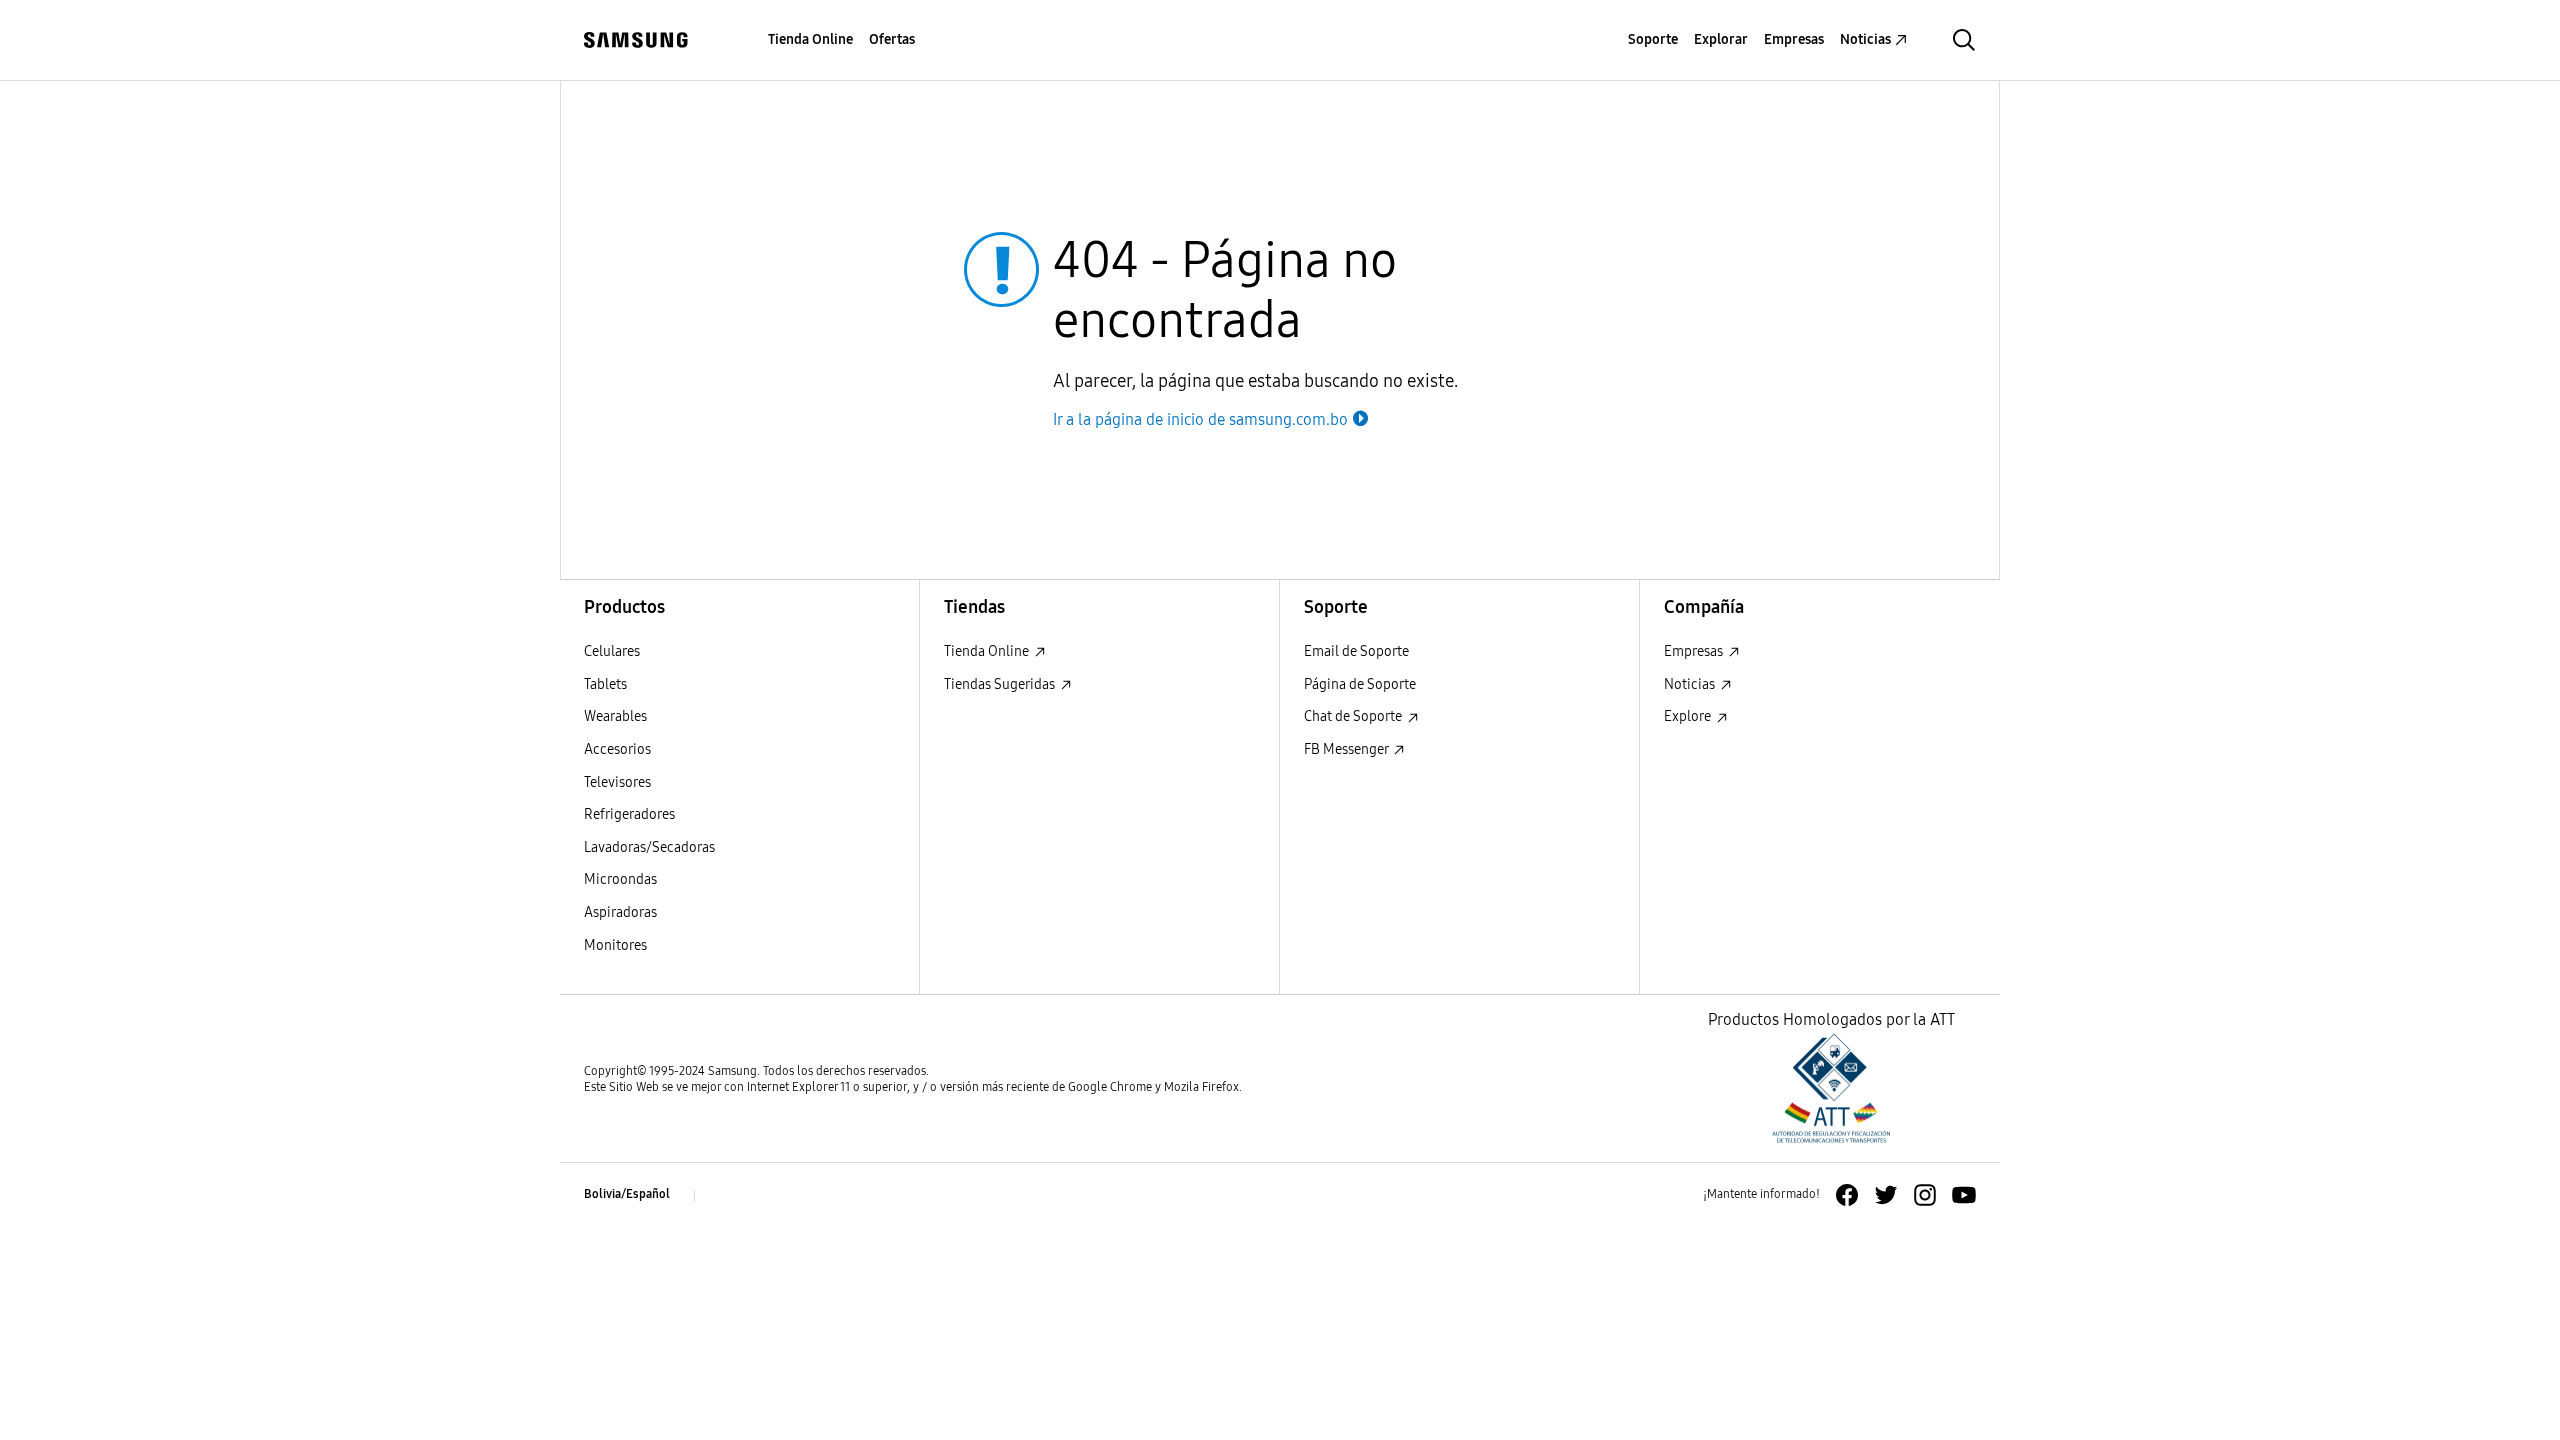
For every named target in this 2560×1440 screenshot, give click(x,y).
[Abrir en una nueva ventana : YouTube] (1964, 1195)
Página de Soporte (1360, 684)
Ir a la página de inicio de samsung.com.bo (1200, 419)
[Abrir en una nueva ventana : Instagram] (1925, 1195)
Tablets (605, 684)
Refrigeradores (629, 814)
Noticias (1691, 684)
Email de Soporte (1356, 651)
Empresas (1695, 651)
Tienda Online (988, 651)
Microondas (620, 879)
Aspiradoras (620, 912)
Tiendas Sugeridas (1001, 684)
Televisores (617, 782)
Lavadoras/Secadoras (649, 847)
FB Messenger (1347, 749)
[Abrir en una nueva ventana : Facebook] (1847, 1195)
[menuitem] (810, 40)
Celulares (612, 651)
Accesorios (617, 749)
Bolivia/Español (627, 1194)
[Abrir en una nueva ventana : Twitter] (1886, 1195)
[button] (1964, 40)
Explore (1689, 716)
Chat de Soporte (1354, 716)
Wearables (615, 716)
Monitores (615, 945)
